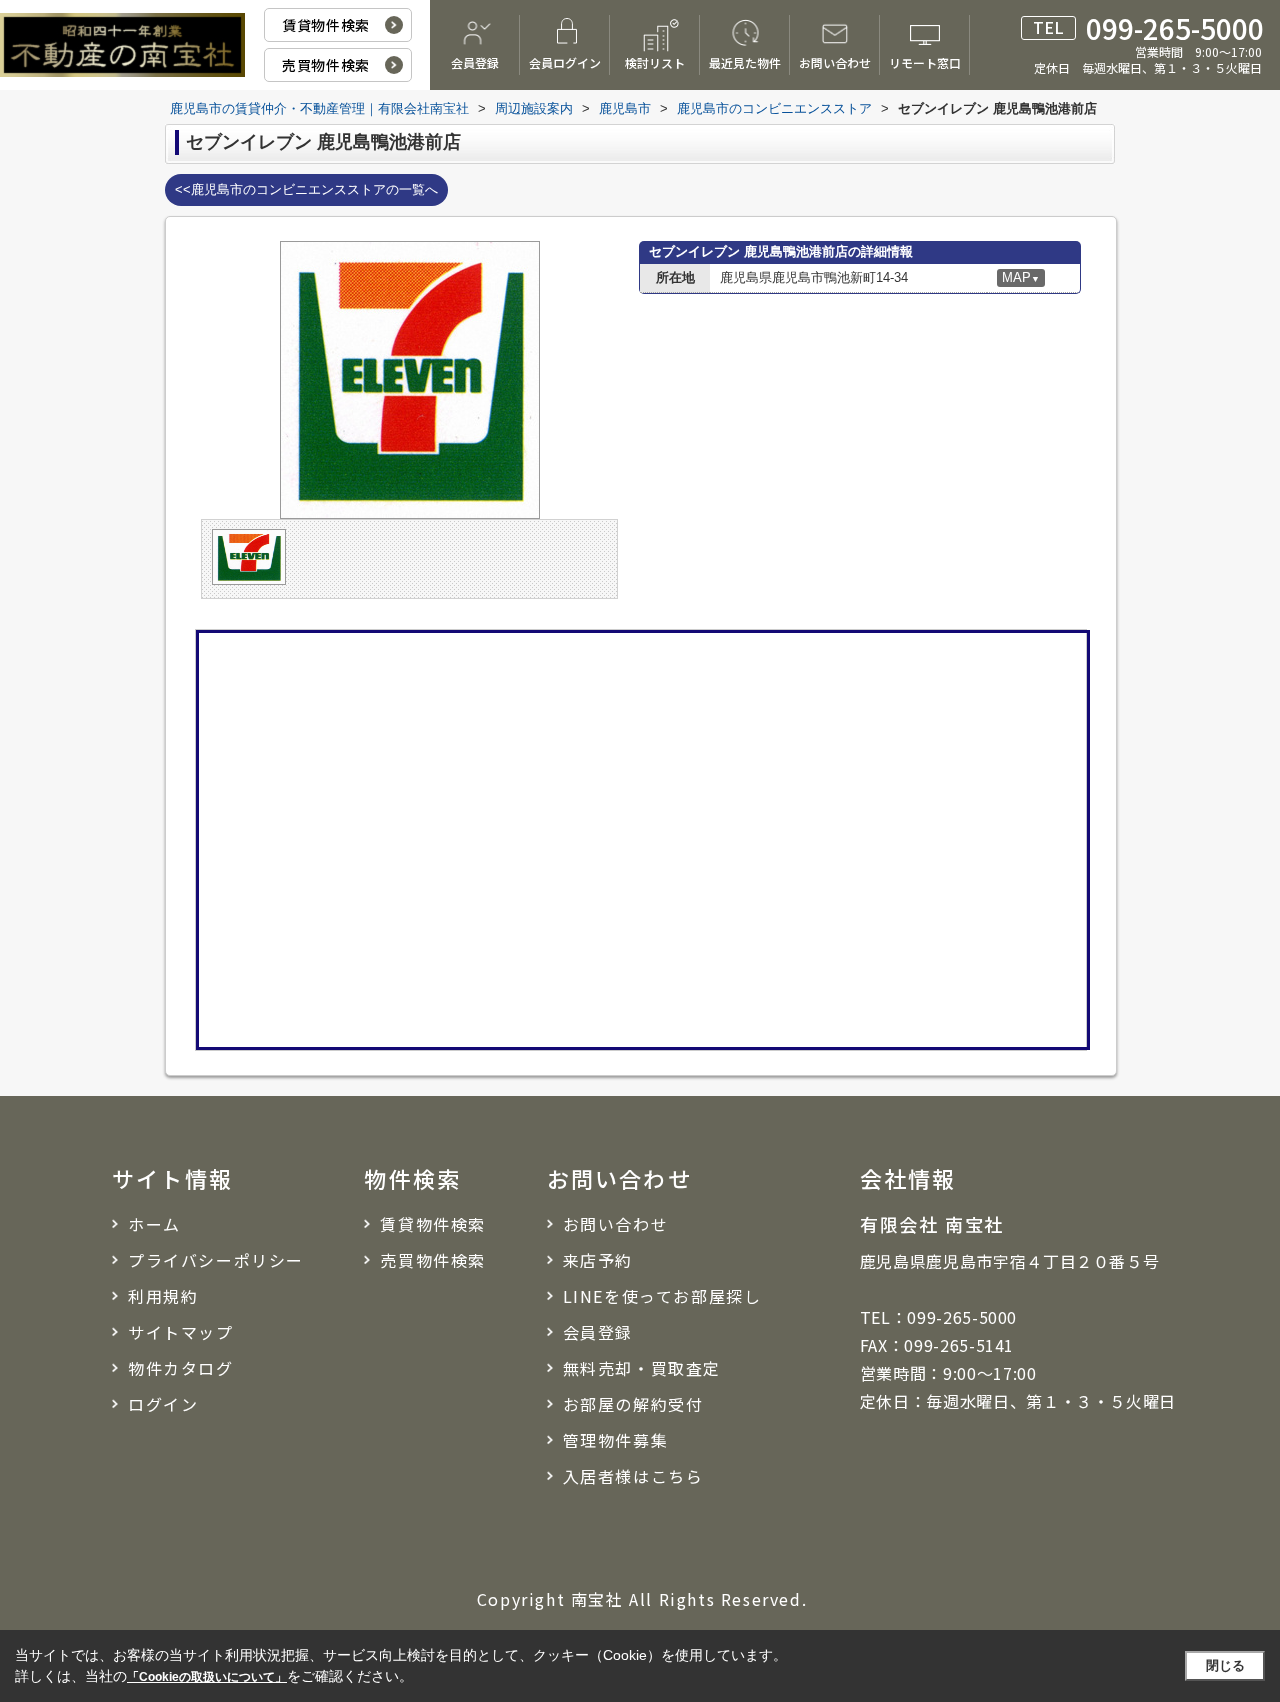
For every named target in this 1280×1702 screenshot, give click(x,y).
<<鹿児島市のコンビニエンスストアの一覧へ (306, 189)
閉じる (1225, 1665)
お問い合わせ (835, 62)
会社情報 (908, 1178)
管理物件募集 (616, 1440)
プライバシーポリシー (216, 1260)
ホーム (154, 1224)
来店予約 (598, 1260)
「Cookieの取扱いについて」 (207, 1677)
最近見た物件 (745, 62)
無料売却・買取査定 (642, 1368)
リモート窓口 (925, 62)
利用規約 (163, 1296)
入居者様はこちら (633, 1476)
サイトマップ (181, 1332)
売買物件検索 (325, 65)
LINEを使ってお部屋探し (662, 1296)
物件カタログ (181, 1368)
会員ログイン (565, 62)
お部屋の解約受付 (633, 1404)
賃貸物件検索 (325, 25)
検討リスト (655, 62)
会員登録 (475, 62)
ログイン (163, 1404)
